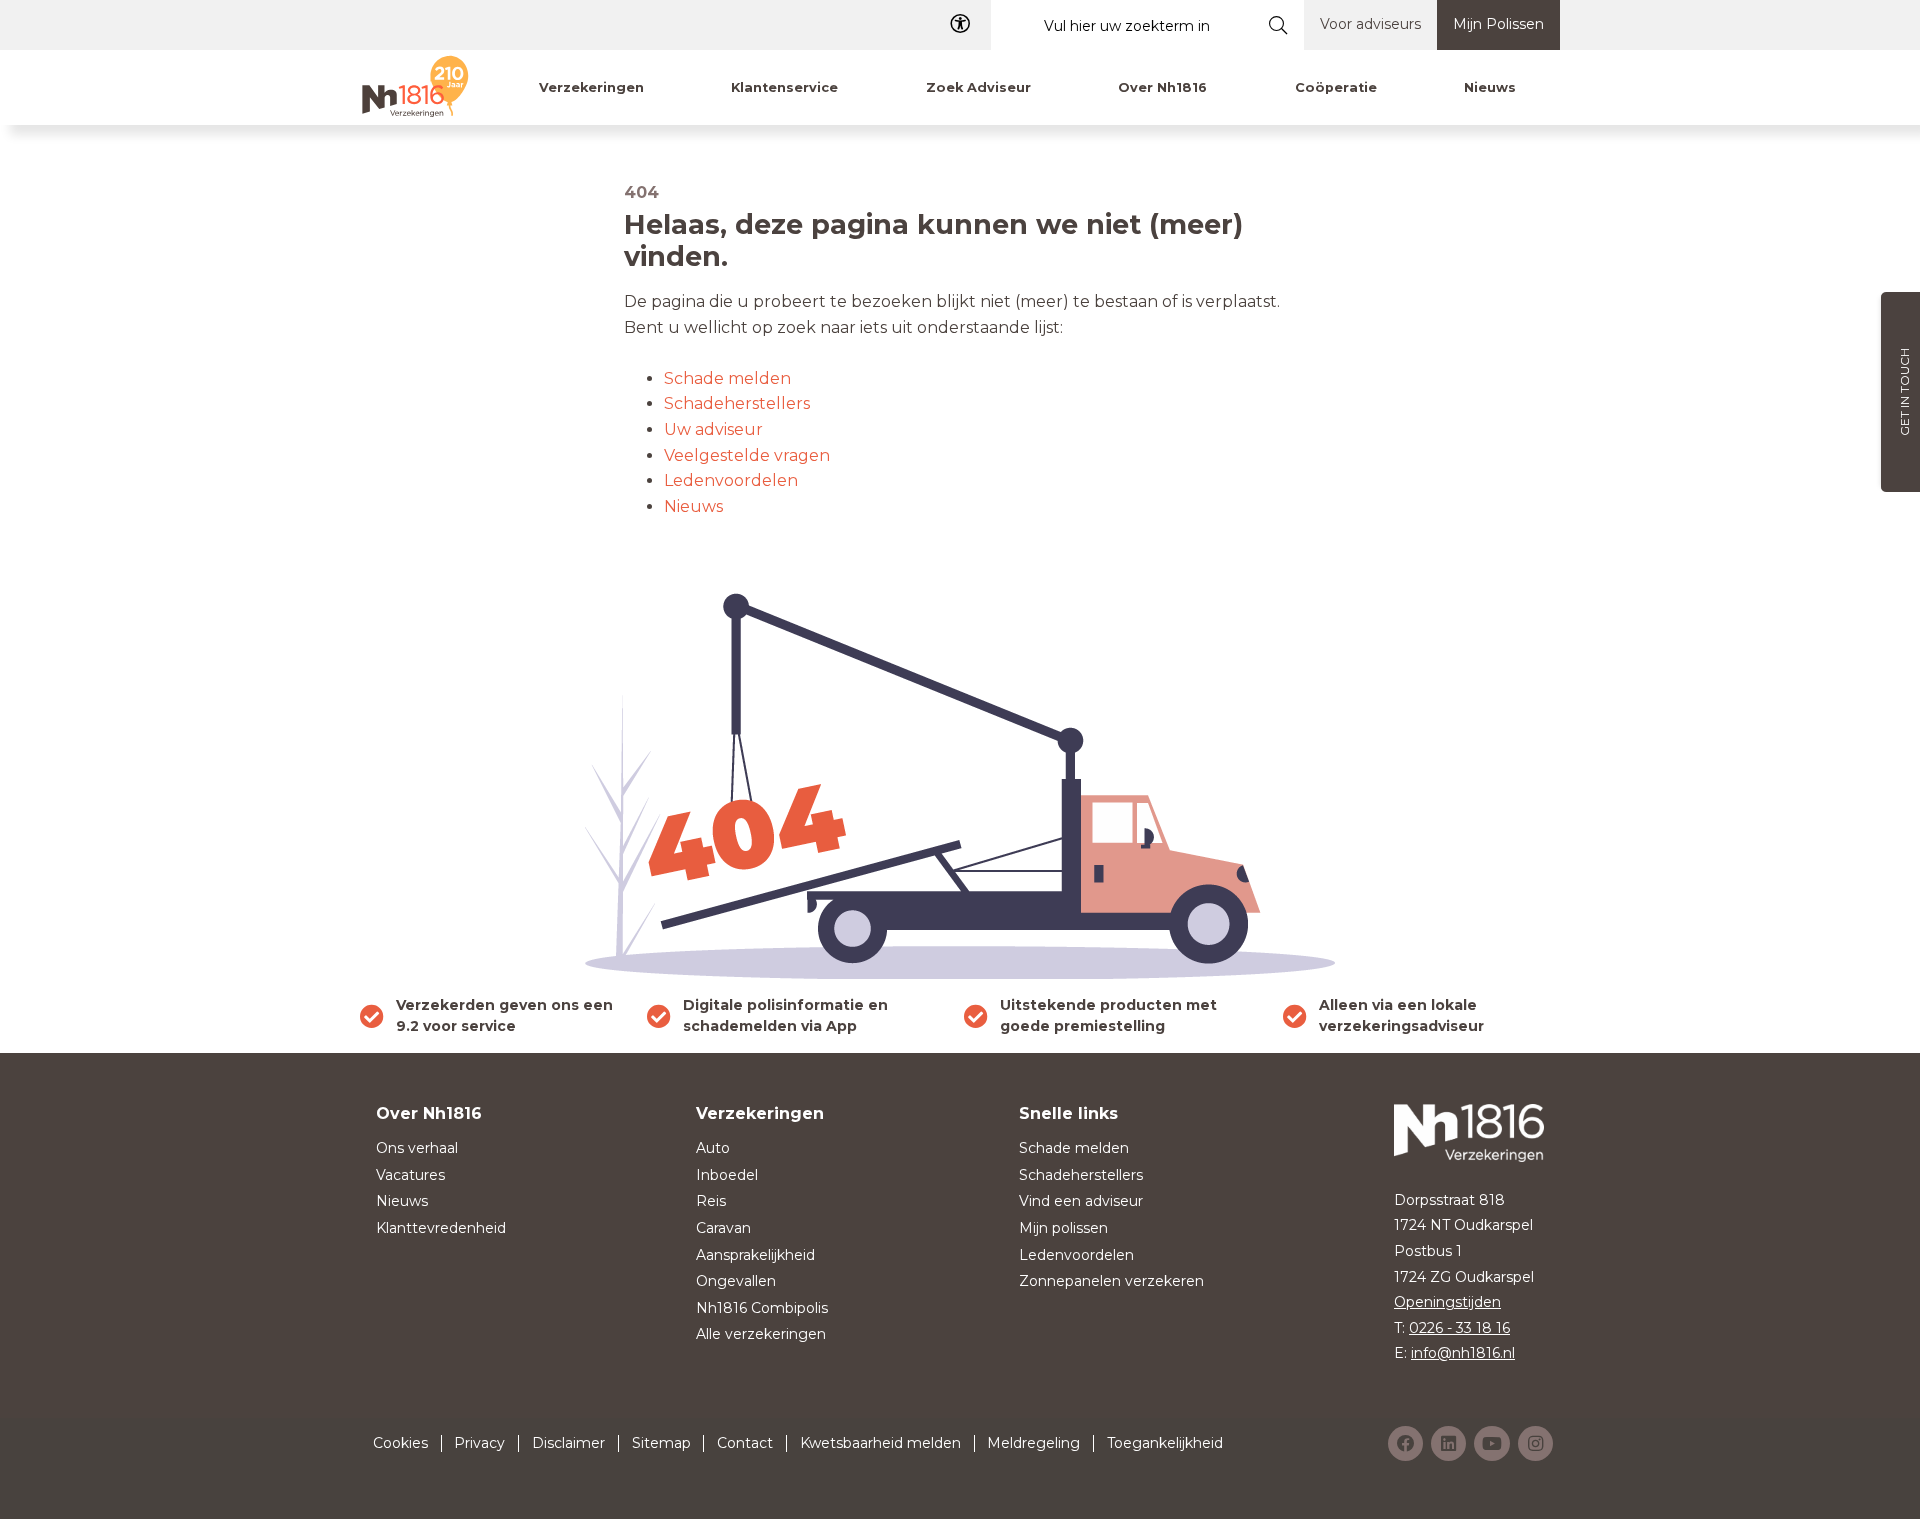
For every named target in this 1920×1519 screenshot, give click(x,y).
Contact (745, 1443)
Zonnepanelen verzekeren (1111, 1281)
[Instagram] (1535, 1443)
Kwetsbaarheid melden (880, 1443)
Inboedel (727, 1175)
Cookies (400, 1443)
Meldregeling (1033, 1443)
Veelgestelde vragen (747, 455)
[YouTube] (1492, 1443)
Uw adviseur (713, 429)
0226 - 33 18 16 (1459, 1328)
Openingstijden (1447, 1302)
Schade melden (727, 378)
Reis (711, 1201)
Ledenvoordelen (731, 480)
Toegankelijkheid (1165, 1443)
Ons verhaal (417, 1148)
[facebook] (1405, 1443)
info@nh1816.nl (1463, 1353)
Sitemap (661, 1443)
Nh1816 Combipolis (762, 1308)
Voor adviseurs (1370, 24)
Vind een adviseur (1081, 1201)
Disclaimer (568, 1443)
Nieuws (693, 506)
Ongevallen (736, 1281)
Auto (713, 1148)
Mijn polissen (1063, 1228)
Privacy (479, 1443)
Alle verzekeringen (761, 1334)
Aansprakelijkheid (755, 1255)
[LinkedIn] (1448, 1443)
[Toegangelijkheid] (960, 24)
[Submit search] (1278, 25)
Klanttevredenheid (441, 1228)
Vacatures (410, 1175)
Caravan (723, 1228)
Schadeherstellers (737, 403)
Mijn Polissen (1498, 24)
